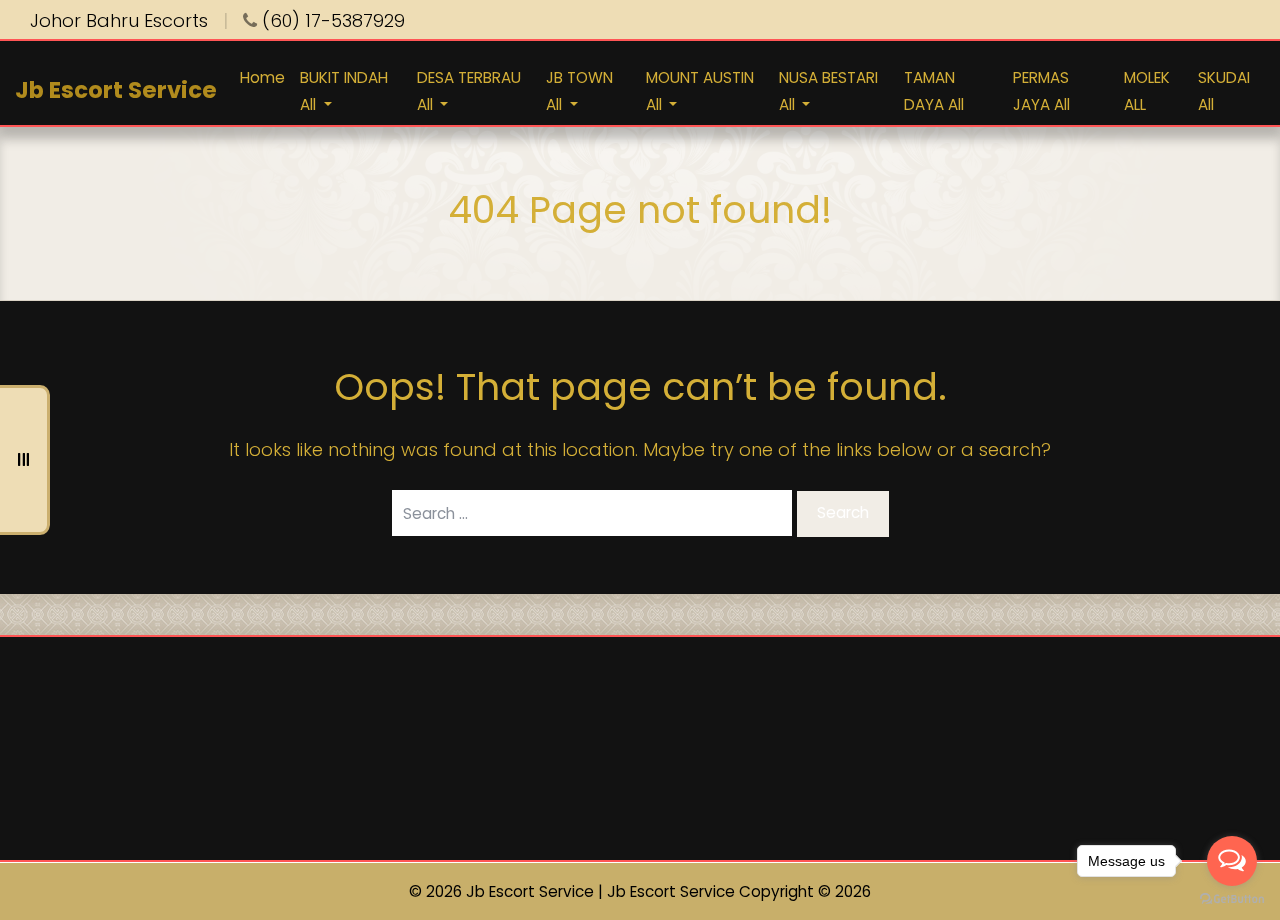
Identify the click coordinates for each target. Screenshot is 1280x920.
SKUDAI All (1224, 90)
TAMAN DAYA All (934, 90)
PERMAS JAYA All (1041, 90)
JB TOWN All (579, 90)
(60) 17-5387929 (331, 20)
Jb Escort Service (116, 89)
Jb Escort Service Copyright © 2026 (739, 891)
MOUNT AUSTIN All (700, 90)
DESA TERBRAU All (469, 90)
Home (262, 76)
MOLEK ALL (1147, 90)
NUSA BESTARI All (828, 90)
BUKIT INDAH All (344, 90)
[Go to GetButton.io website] (1232, 899)
